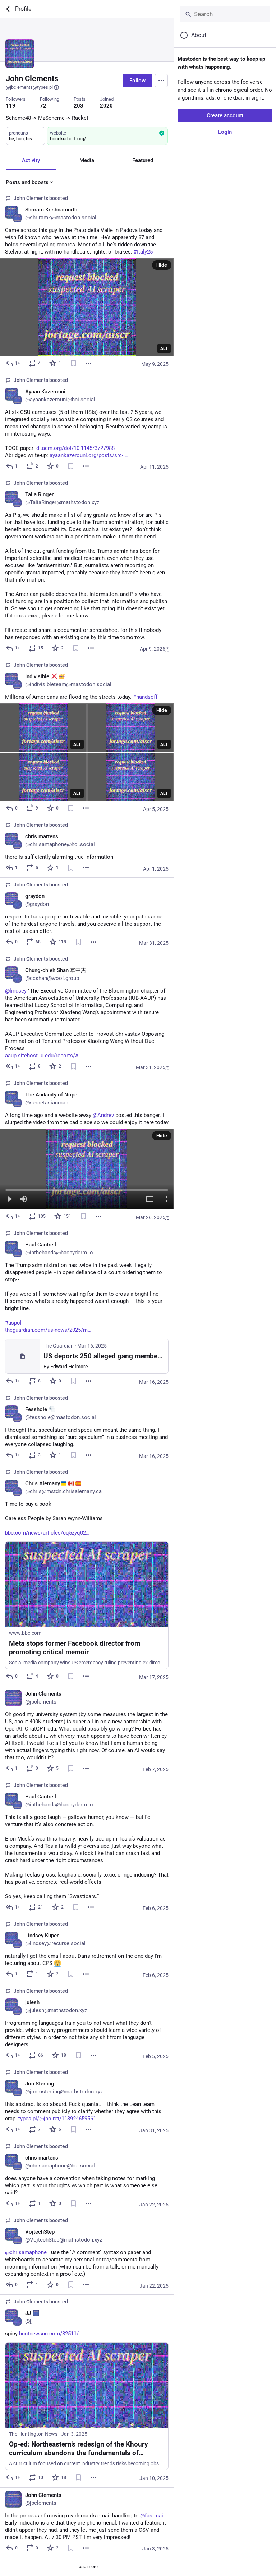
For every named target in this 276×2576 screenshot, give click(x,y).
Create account (225, 115)
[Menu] (161, 81)
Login (225, 132)
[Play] (10, 1200)
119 (11, 106)
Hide (162, 265)
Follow (137, 81)
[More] (88, 363)
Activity (31, 160)
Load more (87, 2566)
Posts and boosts (27, 182)
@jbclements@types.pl (29, 87)
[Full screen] (164, 1200)
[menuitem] (87, 1169)
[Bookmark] (73, 363)
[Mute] (24, 1200)
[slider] (87, 1189)
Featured (143, 160)
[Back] (8, 9)
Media (87, 160)
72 (43, 106)
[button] (87, 1169)
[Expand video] (150, 1200)
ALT (164, 348)
